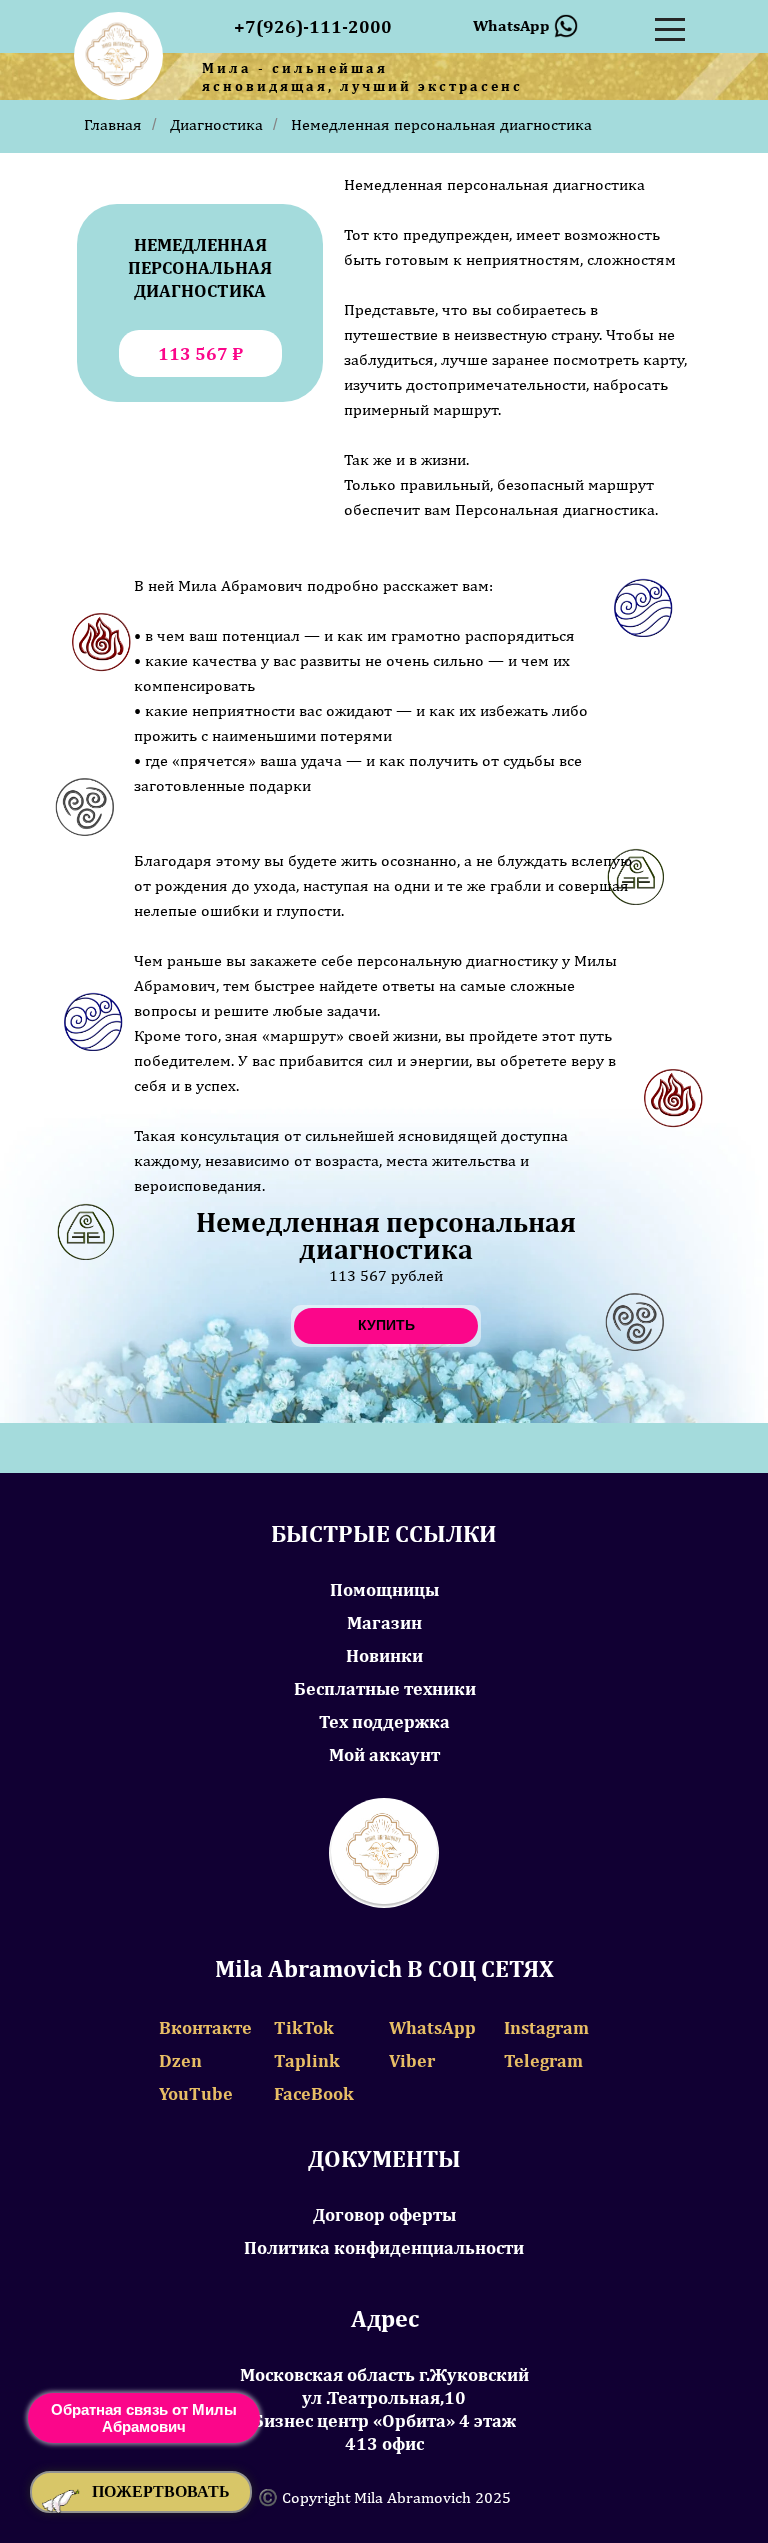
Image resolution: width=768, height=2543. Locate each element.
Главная (113, 124)
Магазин (384, 1622)
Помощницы (384, 1589)
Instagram (546, 2027)
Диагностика (216, 124)
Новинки (384, 1655)
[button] (141, 2492)
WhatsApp (432, 2027)
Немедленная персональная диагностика (441, 124)
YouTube (196, 2093)
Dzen (180, 2060)
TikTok (304, 2027)
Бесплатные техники (385, 1688)
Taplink (307, 2060)
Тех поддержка (384, 1721)
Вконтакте (205, 2027)
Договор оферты (384, 2214)
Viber (412, 2060)
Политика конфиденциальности (384, 2247)
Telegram (543, 2060)
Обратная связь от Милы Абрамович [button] (144, 2418)
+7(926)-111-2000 (313, 26)
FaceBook (314, 2093)
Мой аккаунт (384, 1754)
